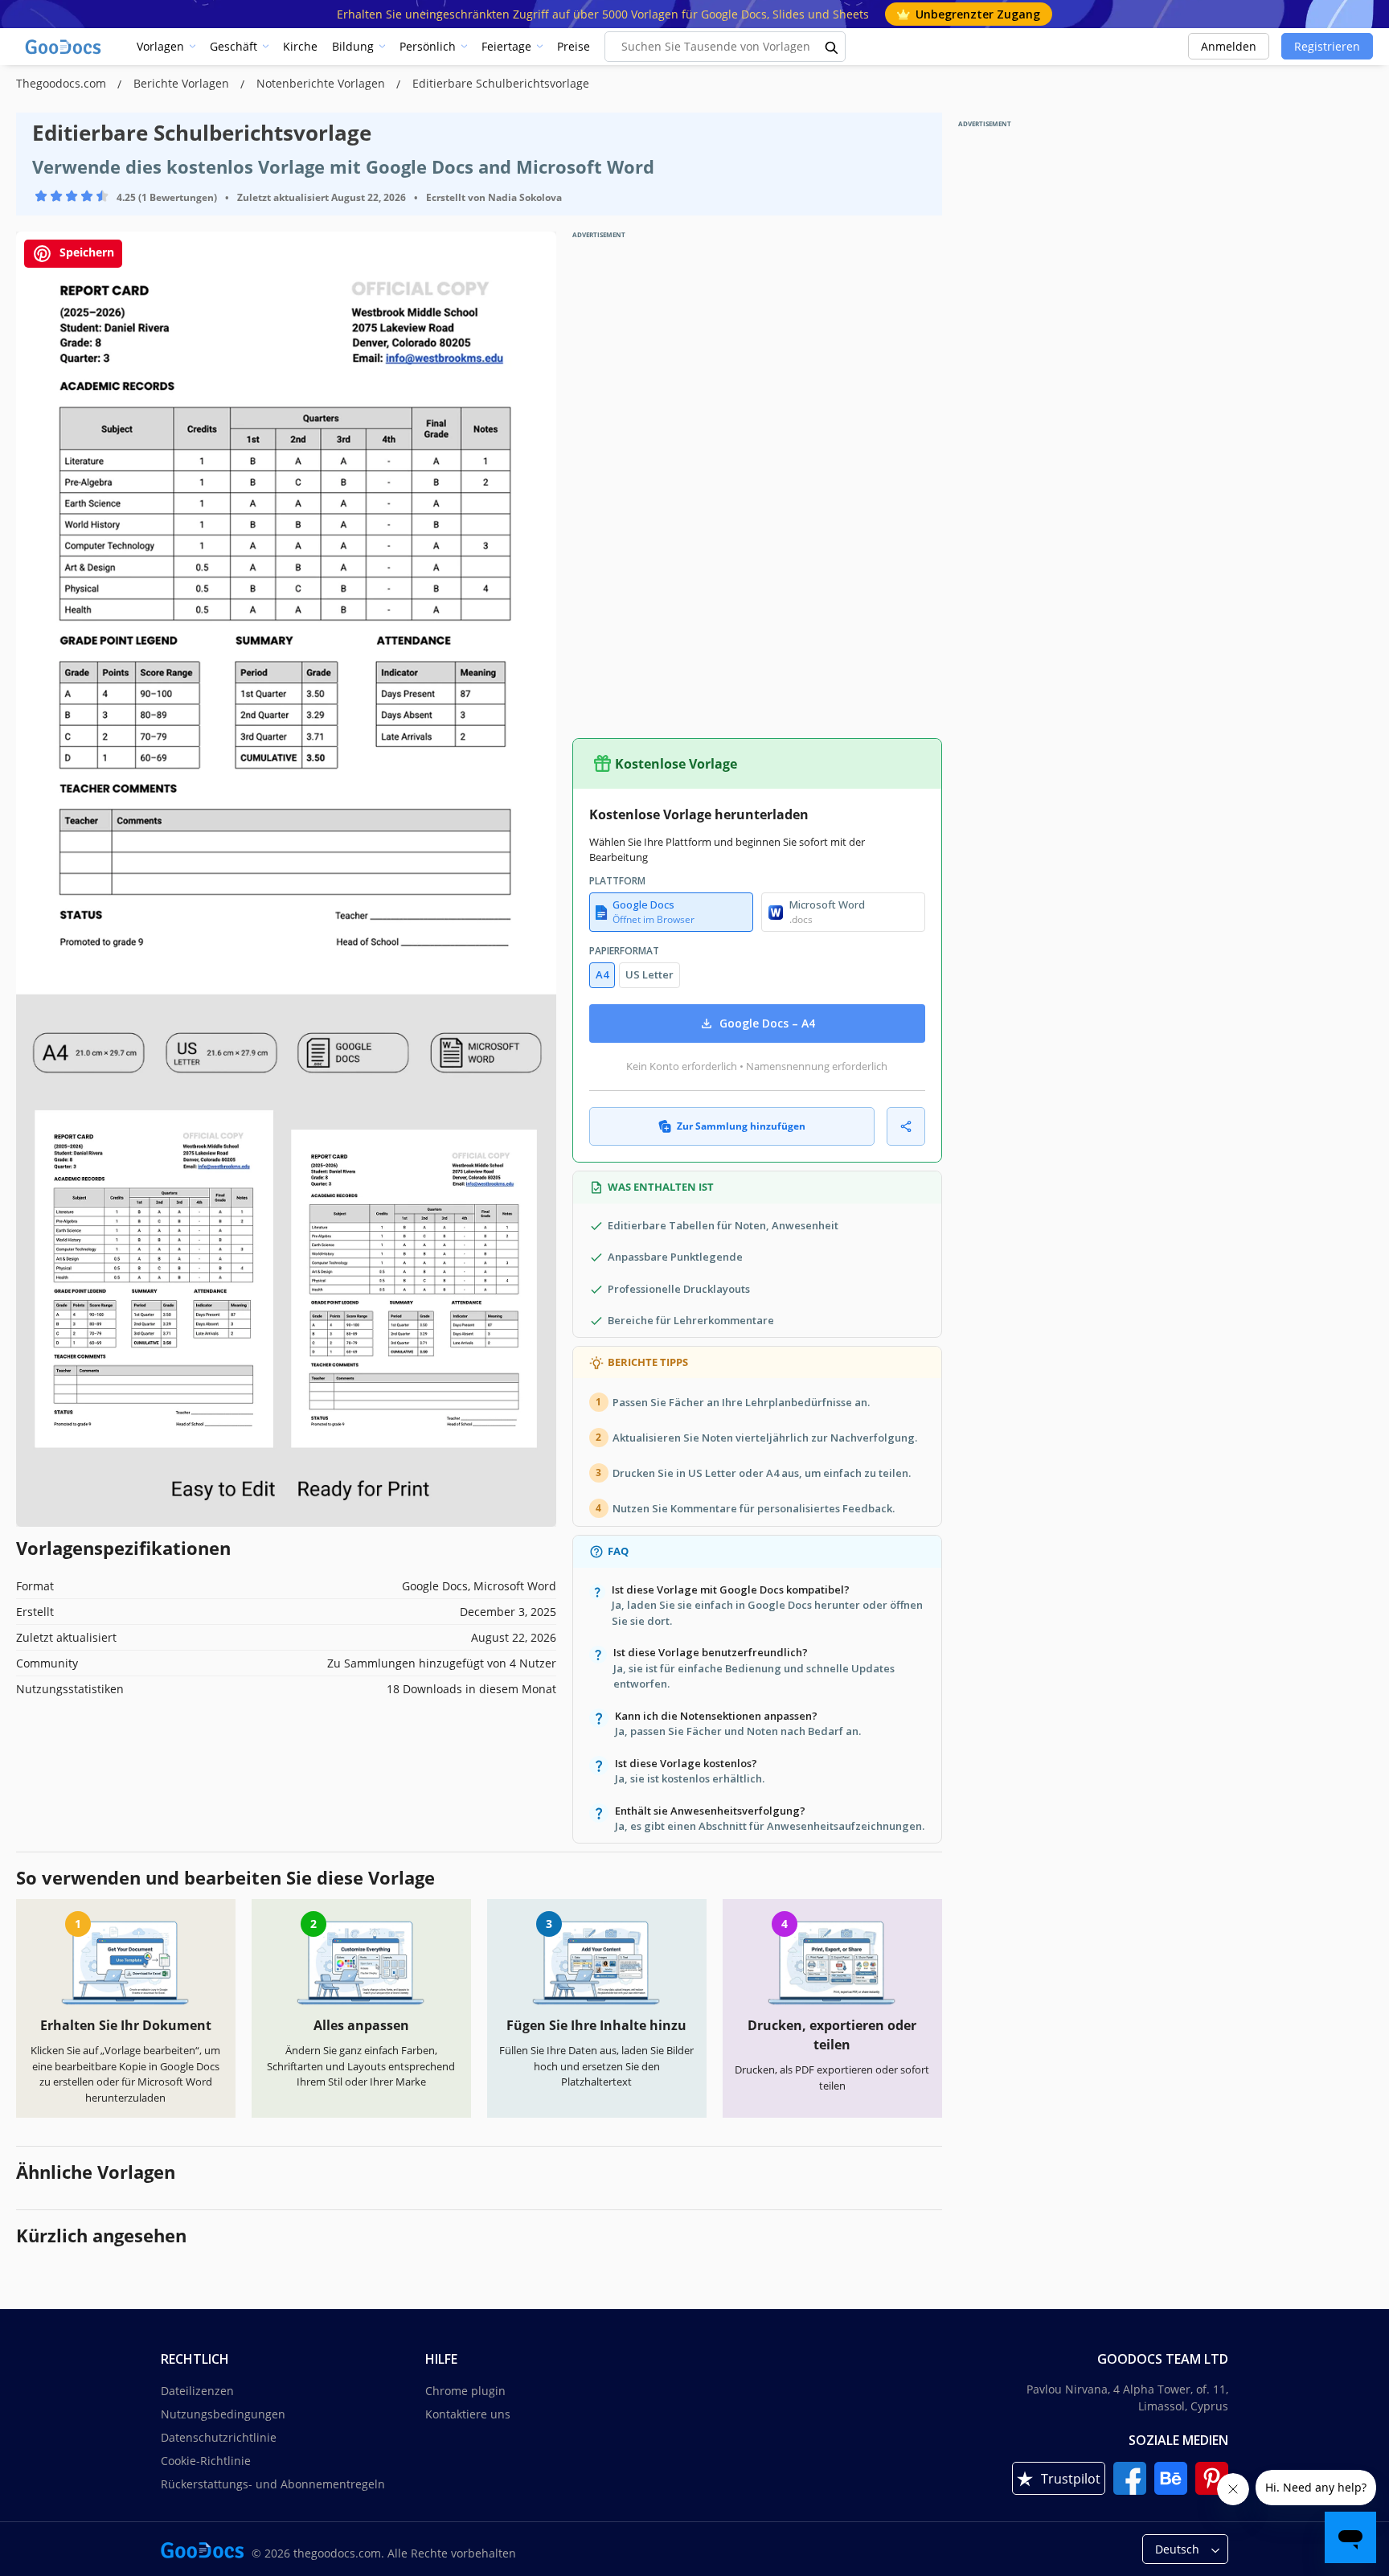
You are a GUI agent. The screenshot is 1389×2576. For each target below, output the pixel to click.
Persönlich (428, 46)
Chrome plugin (465, 2391)
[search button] (832, 47)
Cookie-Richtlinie (206, 2461)
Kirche (300, 46)
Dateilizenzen (197, 2391)
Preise (574, 46)
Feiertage (506, 46)
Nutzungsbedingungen (223, 2414)
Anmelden (1229, 46)
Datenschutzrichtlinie (219, 2437)
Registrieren (1327, 46)
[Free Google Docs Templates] (64, 47)
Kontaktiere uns (468, 2414)
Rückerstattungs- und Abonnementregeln (273, 2484)
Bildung (353, 46)
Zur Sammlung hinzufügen (741, 1126)
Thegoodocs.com (63, 83)
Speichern (85, 252)
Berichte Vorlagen (183, 83)
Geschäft (234, 46)
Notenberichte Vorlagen (322, 83)
